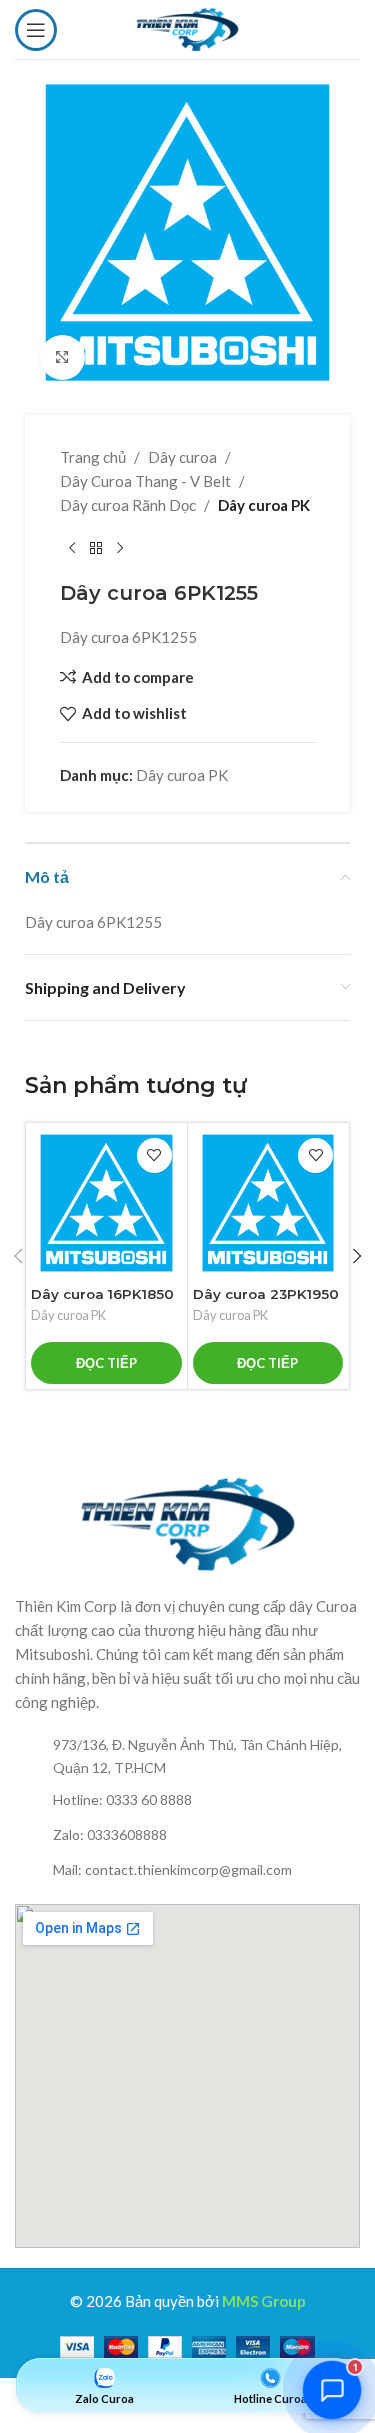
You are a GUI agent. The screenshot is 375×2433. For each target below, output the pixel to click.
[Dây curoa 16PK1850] (106, 1203)
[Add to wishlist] (154, 1155)
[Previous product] (72, 549)
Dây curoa (182, 457)
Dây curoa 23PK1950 (266, 1294)
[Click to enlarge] (62, 357)
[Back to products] (96, 549)
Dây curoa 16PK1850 (102, 1294)
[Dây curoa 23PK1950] (268, 1203)
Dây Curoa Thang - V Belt (145, 481)
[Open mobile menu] (36, 30)
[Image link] (188, 1522)
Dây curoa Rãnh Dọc (128, 505)
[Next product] (120, 549)
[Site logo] (187, 27)
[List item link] (187, 1756)
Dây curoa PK (264, 505)
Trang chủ (93, 457)
